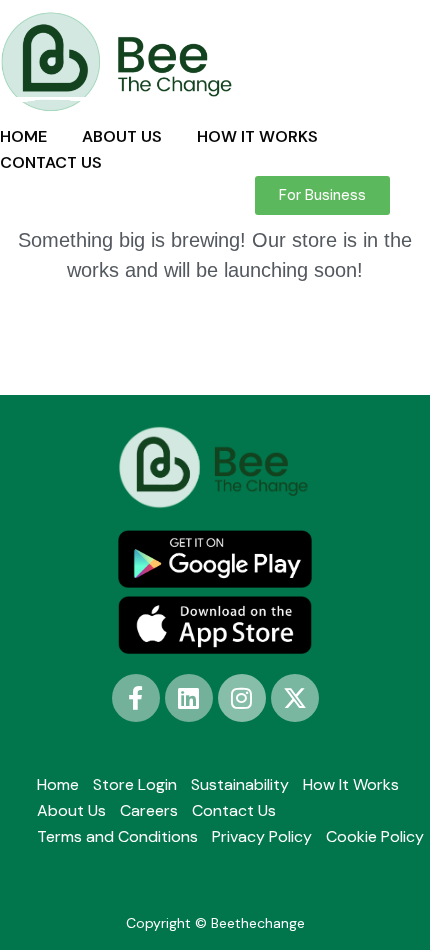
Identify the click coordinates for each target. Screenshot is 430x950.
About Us (71, 810)
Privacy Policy (262, 836)
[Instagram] (242, 698)
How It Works (351, 784)
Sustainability (240, 784)
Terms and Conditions (117, 836)
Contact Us (234, 810)
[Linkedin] (189, 698)
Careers (149, 810)
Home (58, 784)
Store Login (135, 784)
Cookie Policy (375, 836)
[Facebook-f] (136, 698)
